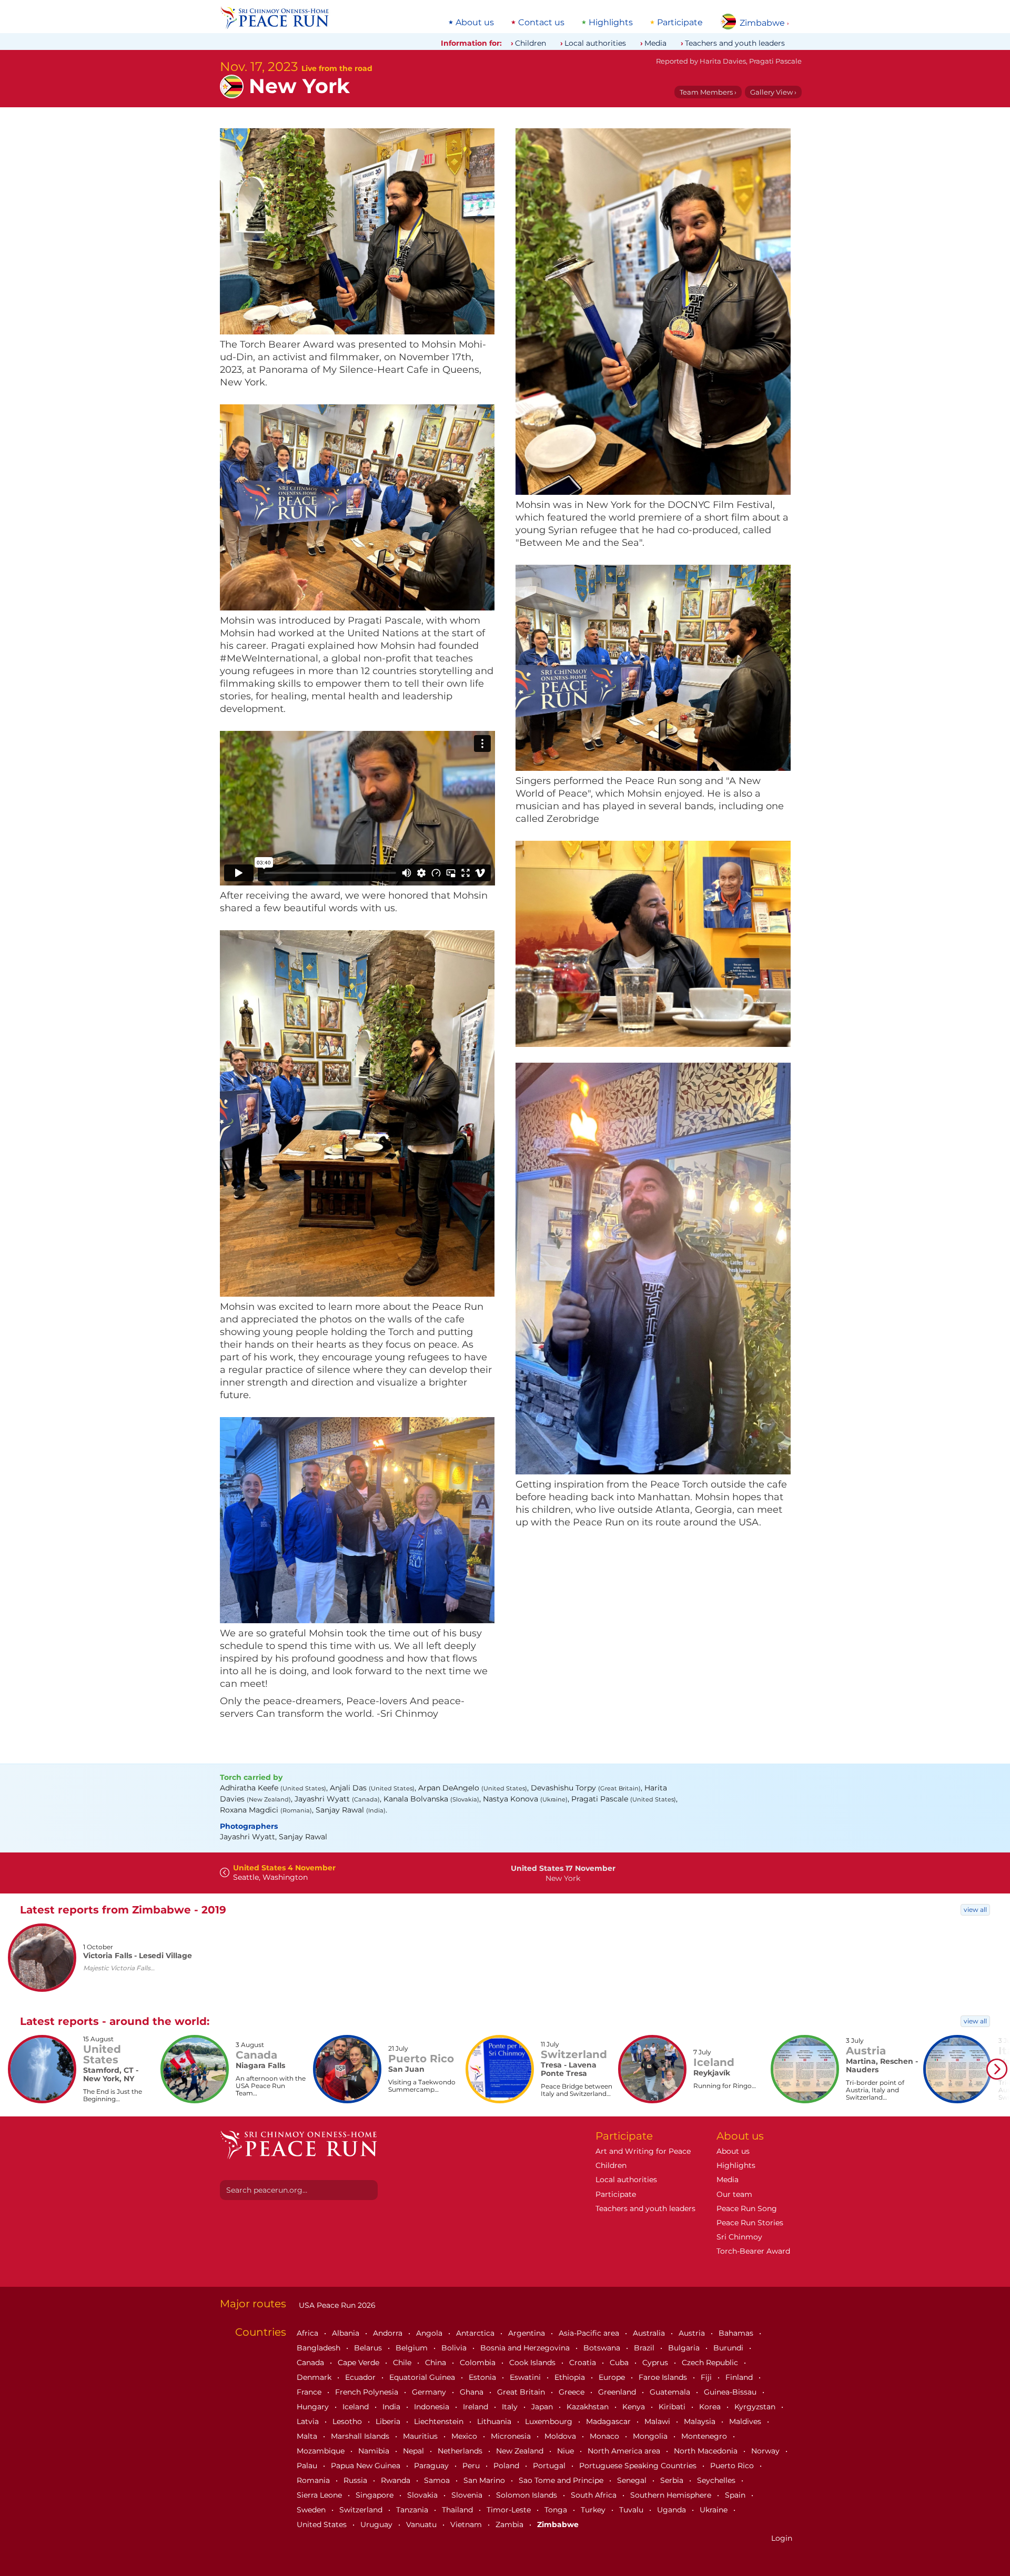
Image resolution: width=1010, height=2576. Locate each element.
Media (655, 43)
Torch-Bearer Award (753, 2251)
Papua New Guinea (367, 2466)
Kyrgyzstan (756, 2407)
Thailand (458, 2510)
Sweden (312, 2510)
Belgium (413, 2348)
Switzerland (362, 2510)
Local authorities (595, 43)
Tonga (557, 2510)
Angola (430, 2333)
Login (782, 2538)
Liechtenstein (440, 2421)
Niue (567, 2451)
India (392, 2407)
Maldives (746, 2421)
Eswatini (526, 2377)
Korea (711, 2407)
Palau (308, 2466)
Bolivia (455, 2348)
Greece (573, 2392)
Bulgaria (685, 2348)
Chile (403, 2363)
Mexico (465, 2436)
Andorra (389, 2333)
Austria (693, 2333)
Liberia (389, 2421)
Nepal (415, 2451)
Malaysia (701, 2421)
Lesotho (348, 2421)
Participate (680, 23)
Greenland (618, 2392)
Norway (766, 2451)
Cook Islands (533, 2363)
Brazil (645, 2348)
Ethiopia (571, 2377)
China (437, 2363)
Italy (511, 2407)
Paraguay (432, 2466)
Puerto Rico (733, 2466)
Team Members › (708, 92)
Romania (314, 2480)
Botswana (603, 2348)
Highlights (611, 23)
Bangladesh (320, 2348)
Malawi (658, 2421)
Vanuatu (422, 2524)
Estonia (483, 2377)
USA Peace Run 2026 (336, 2305)
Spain (736, 2495)
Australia (650, 2333)
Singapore (376, 2495)
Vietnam (467, 2524)
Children (531, 43)
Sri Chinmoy (739, 2237)
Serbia (673, 2480)
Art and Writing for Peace (643, 2151)
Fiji (707, 2377)
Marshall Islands (361, 2436)
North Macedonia (707, 2451)
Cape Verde (360, 2363)
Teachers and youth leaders (735, 43)
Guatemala (671, 2392)
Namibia (375, 2451)
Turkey (594, 2510)
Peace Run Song (747, 2208)
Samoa (438, 2480)
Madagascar (609, 2421)
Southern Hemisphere (672, 2495)
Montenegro (705, 2436)
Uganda (673, 2510)
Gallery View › (773, 92)
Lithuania (495, 2421)
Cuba (620, 2363)
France (310, 2392)
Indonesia (433, 2407)
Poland (507, 2466)
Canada (311, 2363)
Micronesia (512, 2436)
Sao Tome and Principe (562, 2480)
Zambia (511, 2524)
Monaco (605, 2436)
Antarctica (476, 2333)
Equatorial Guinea (423, 2377)
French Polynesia (368, 2392)
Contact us (541, 23)
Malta (308, 2436)
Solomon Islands (528, 2495)
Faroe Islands (664, 2377)
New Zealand (521, 2451)
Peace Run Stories (750, 2223)
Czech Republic (711, 2363)
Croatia (584, 2363)
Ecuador (361, 2377)
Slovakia (423, 2495)
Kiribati (673, 2407)
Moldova (561, 2436)
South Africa (595, 2495)
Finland (740, 2377)
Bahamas (737, 2333)
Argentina (528, 2333)
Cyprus (656, 2363)
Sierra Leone (320, 2495)
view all (975, 1910)
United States (323, 2524)
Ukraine (715, 2510)
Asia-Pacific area (590, 2333)
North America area (625, 2451)
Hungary (314, 2407)
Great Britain (522, 2392)
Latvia (309, 2421)
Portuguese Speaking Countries (639, 2466)
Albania (347, 2333)
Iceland (357, 2407)
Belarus (369, 2348)
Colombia (479, 2363)
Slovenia (468, 2495)
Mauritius (421, 2436)
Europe (613, 2377)
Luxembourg (550, 2421)
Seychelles (717, 2480)
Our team (734, 2194)
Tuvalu (632, 2510)
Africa (309, 2333)
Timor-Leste (510, 2510)
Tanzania (413, 2510)
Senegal (633, 2480)
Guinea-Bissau (731, 2392)
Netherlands (461, 2451)
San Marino (485, 2480)
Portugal (550, 2466)
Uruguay (377, 2524)
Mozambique (322, 2451)
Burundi (729, 2348)
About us (475, 23)
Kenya (635, 2407)
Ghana (473, 2392)
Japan (543, 2407)
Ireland (477, 2407)
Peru (472, 2466)
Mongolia (651, 2436)
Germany (430, 2392)
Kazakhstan (589, 2407)
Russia (356, 2480)
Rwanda (397, 2480)
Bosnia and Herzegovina (526, 2348)
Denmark (315, 2377)
